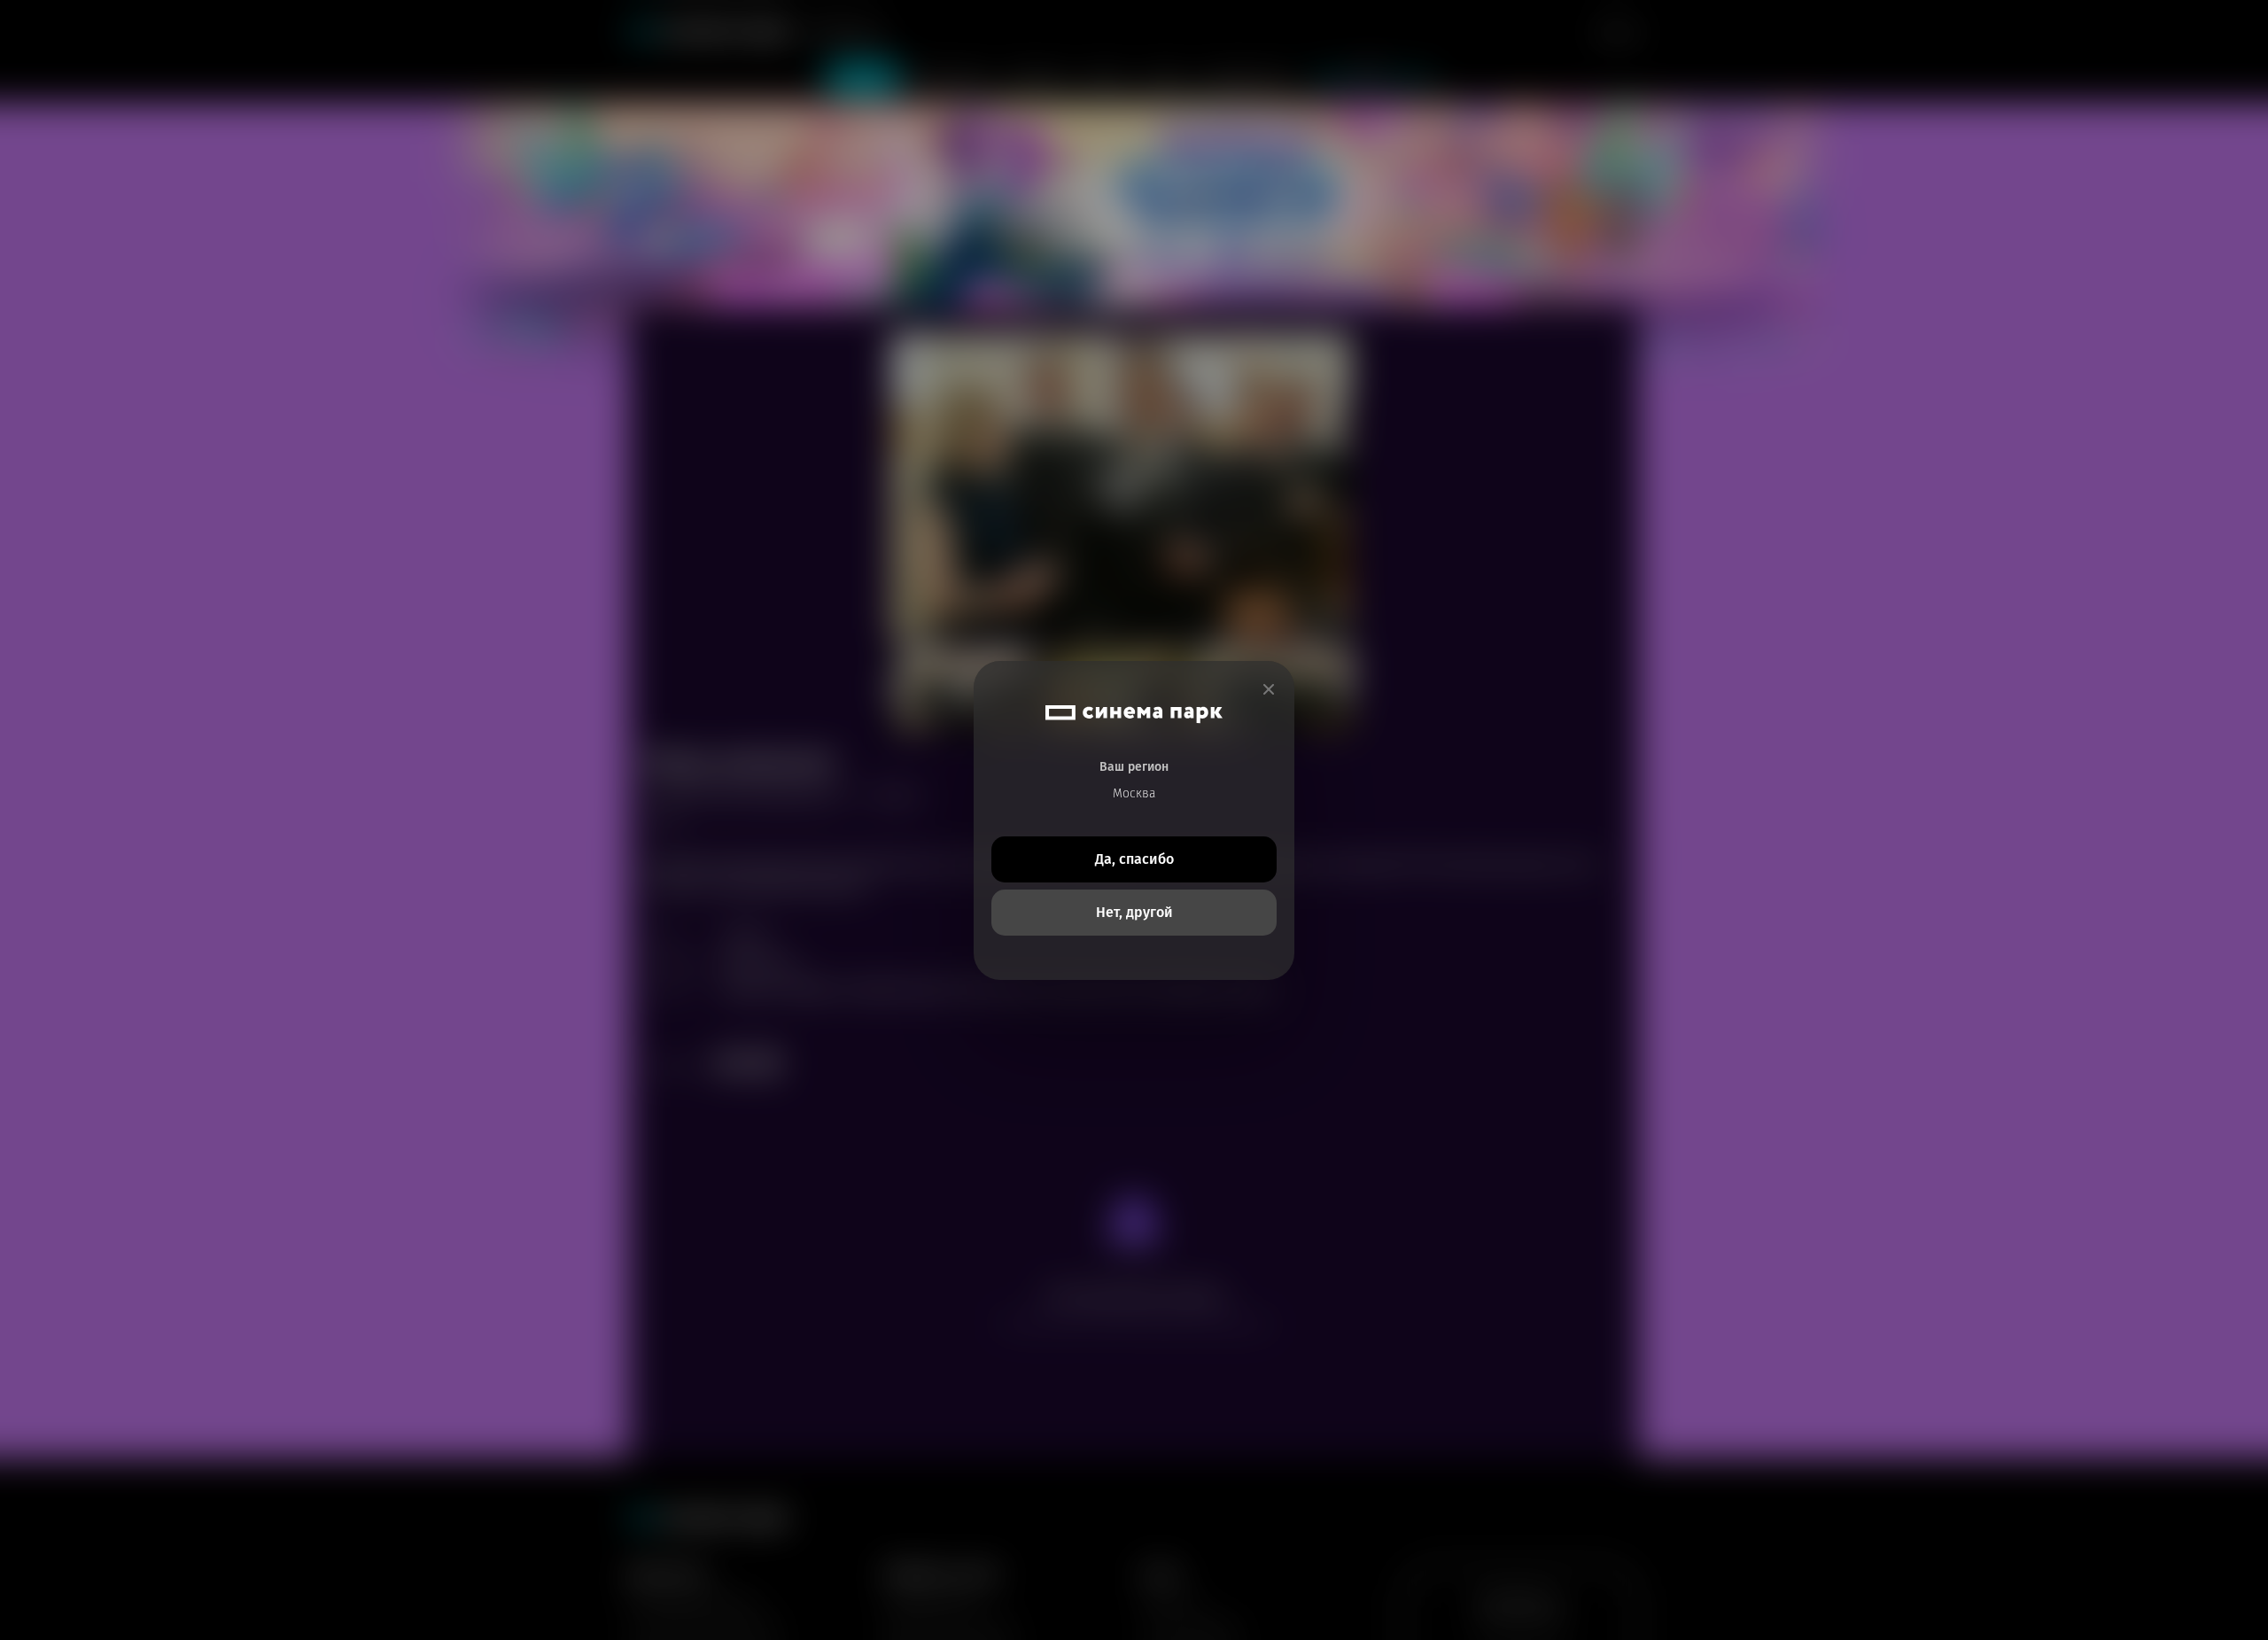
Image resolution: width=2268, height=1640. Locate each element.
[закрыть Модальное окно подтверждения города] (1269, 690)
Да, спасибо (1134, 859)
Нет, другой (1134, 912)
